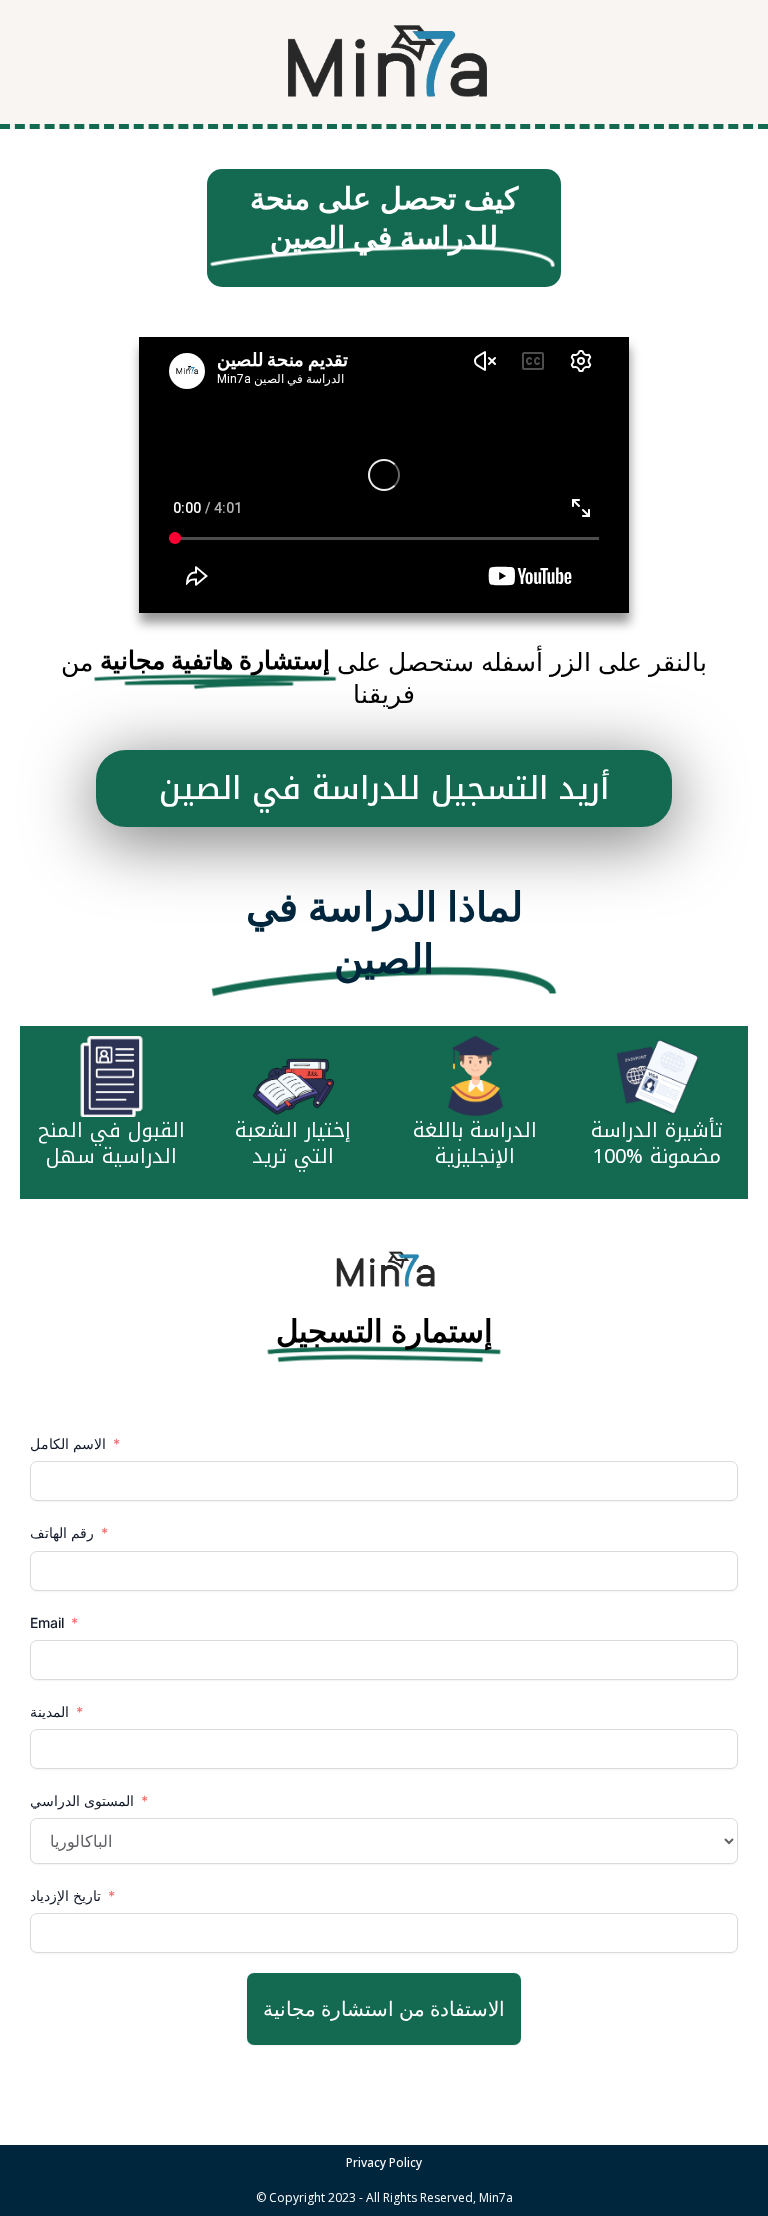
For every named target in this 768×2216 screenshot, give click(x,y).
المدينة (51, 1711)
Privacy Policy (384, 2162)
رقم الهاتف (64, 1532)
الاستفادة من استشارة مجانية (384, 2009)
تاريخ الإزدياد (65, 1895)
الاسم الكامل (70, 1443)
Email (47, 1622)
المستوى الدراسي (82, 1800)
